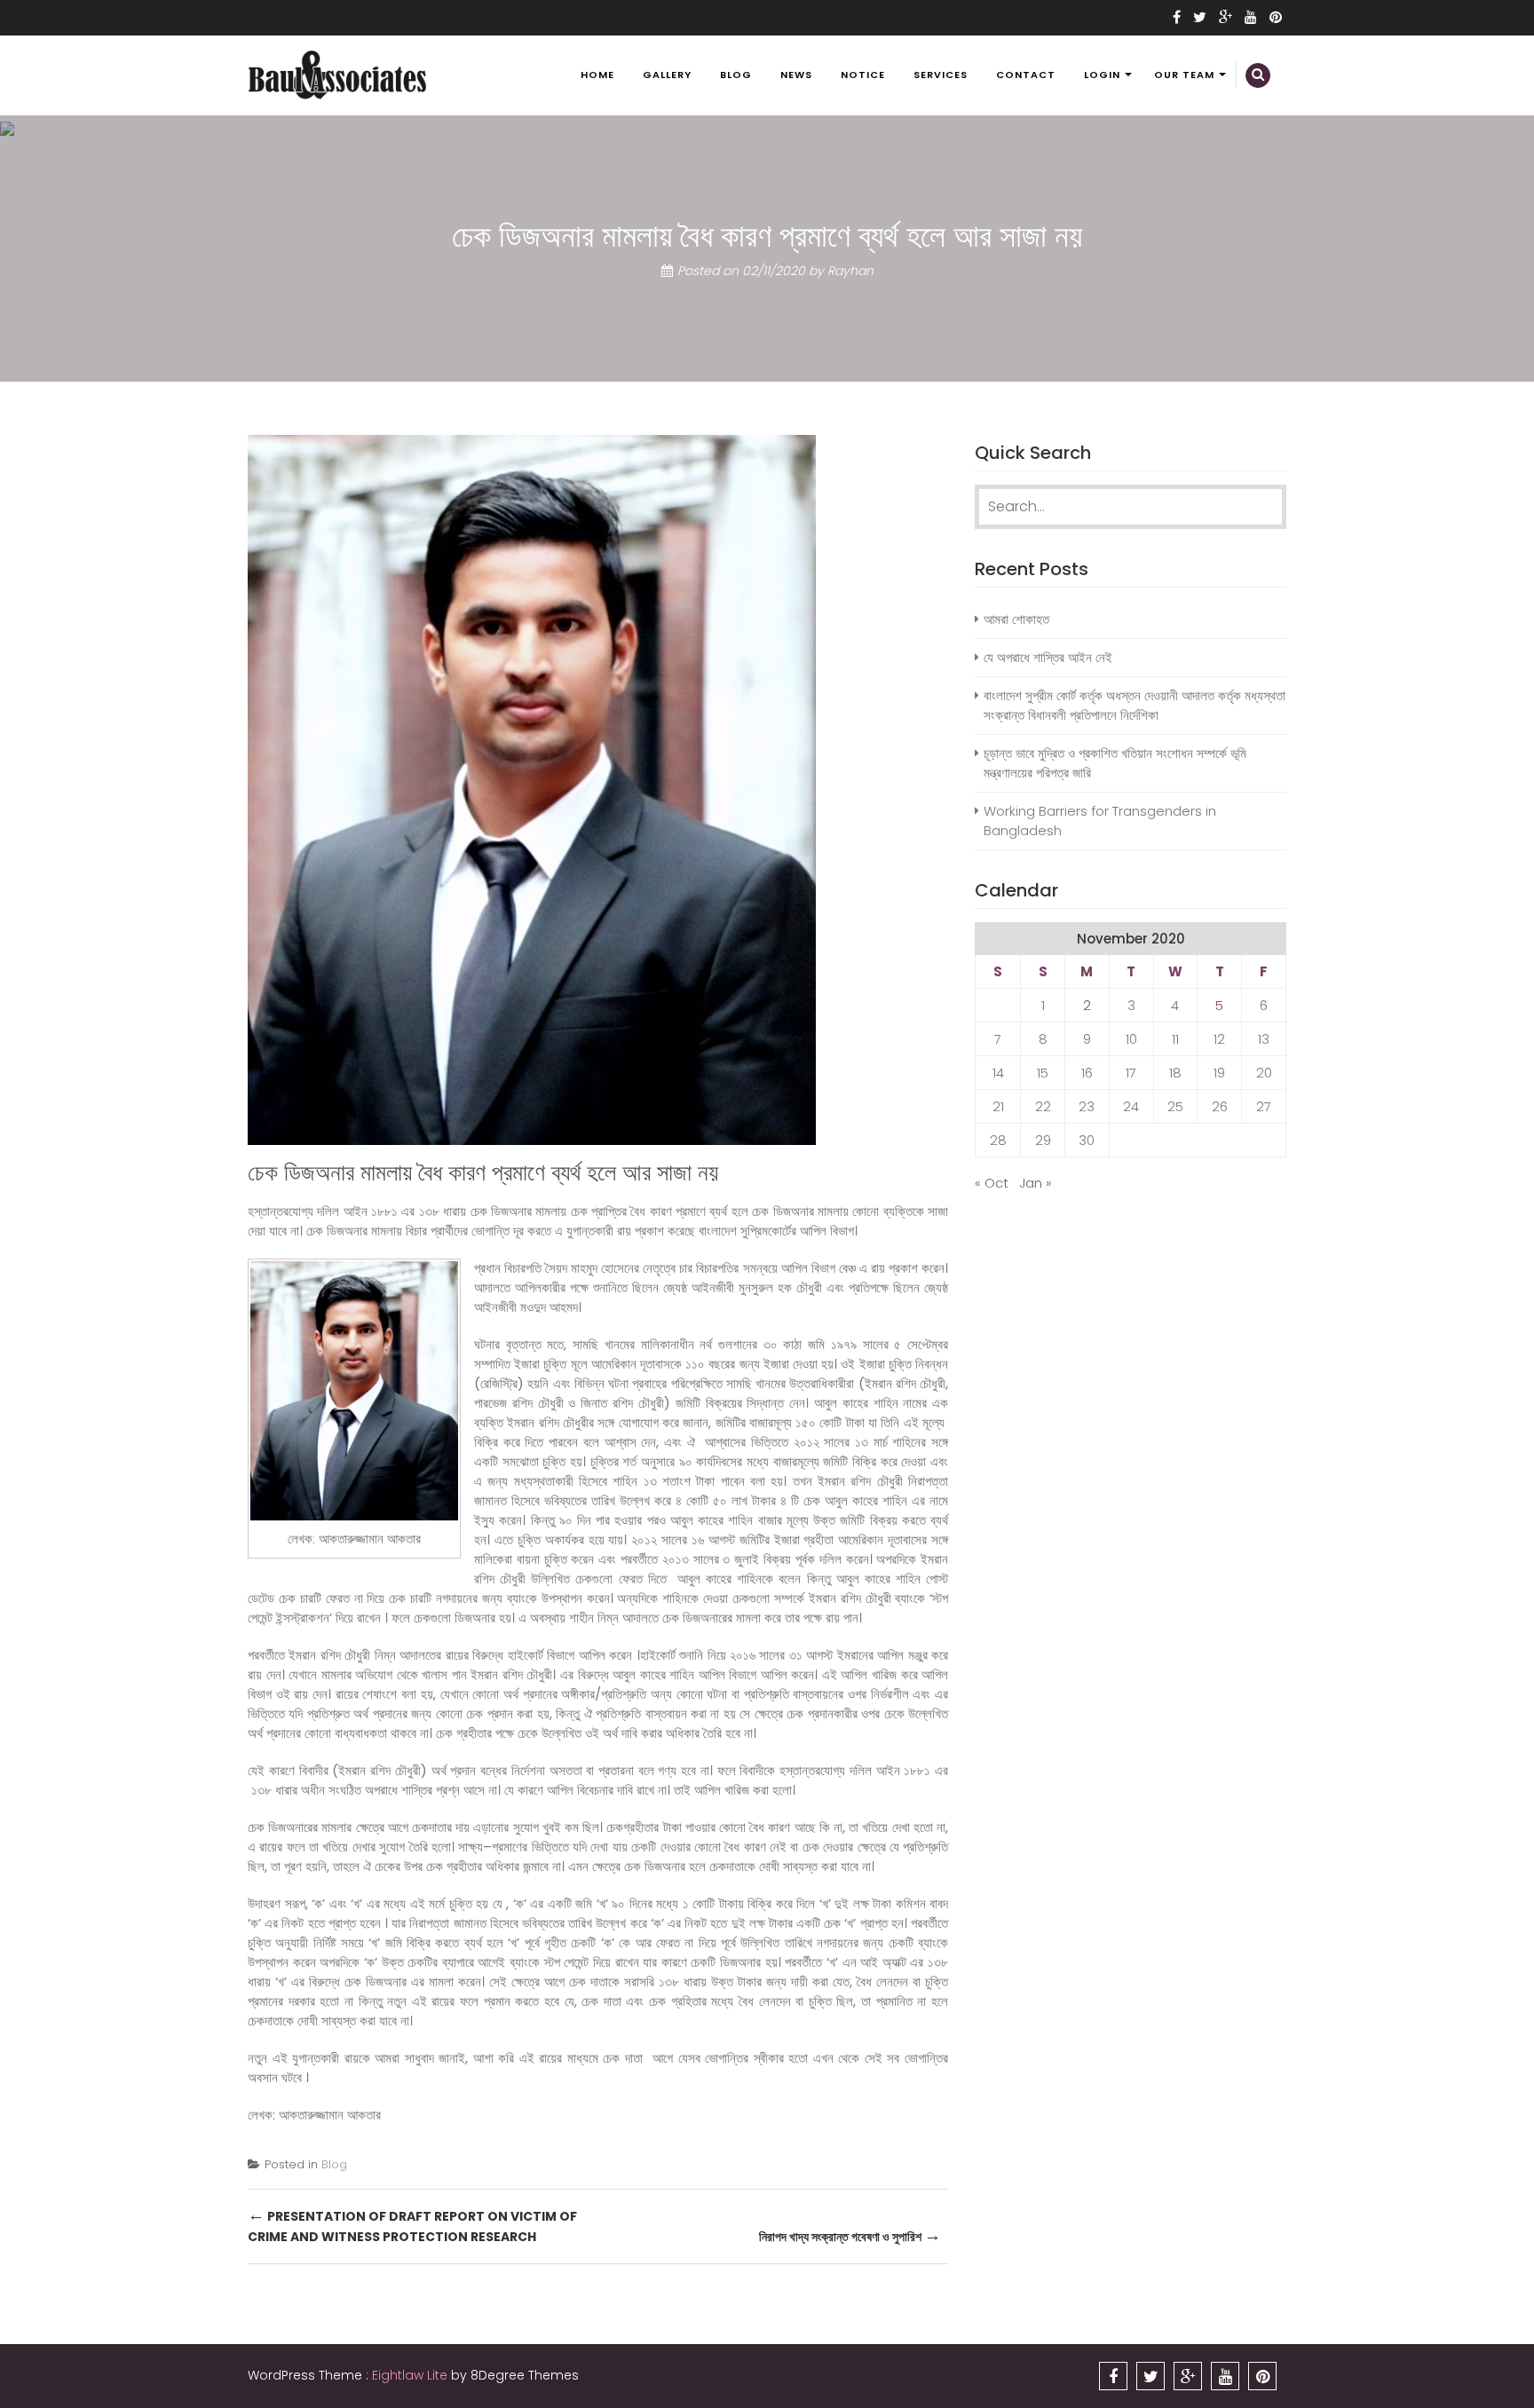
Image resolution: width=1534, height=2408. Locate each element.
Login (1102, 75)
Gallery (667, 75)
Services (941, 75)
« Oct (992, 1183)
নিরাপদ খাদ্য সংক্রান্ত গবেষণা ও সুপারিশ (850, 2235)
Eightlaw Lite (411, 2375)
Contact (1026, 75)
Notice (863, 75)
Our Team (1184, 75)
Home (597, 75)
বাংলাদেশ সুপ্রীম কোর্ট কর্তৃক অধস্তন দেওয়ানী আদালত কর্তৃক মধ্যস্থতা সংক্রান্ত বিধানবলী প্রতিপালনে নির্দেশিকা (1135, 705)
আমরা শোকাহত (1016, 619)
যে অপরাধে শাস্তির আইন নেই (1048, 657)
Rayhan (850, 271)
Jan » (1036, 1183)
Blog (736, 75)
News (796, 75)
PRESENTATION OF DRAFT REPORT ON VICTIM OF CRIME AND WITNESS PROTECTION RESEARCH (412, 2225)
